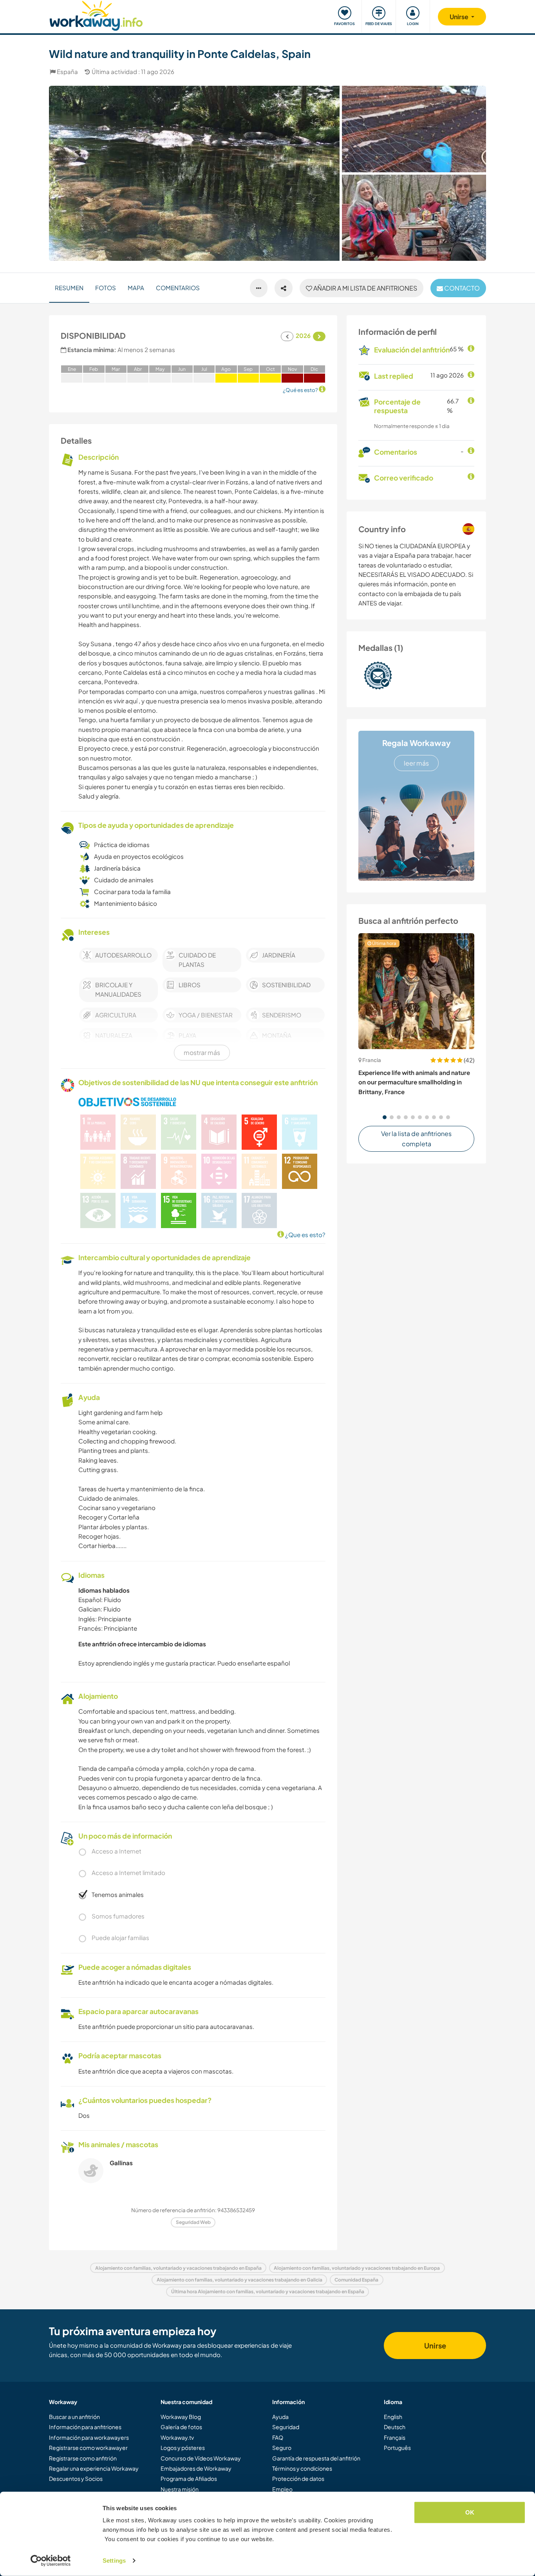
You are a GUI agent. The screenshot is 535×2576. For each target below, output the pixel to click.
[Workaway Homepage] (96, 15)
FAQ (278, 2437)
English (393, 2417)
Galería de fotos (181, 2427)
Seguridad (286, 2427)
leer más (416, 763)
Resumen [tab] (69, 288)
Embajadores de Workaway (196, 2468)
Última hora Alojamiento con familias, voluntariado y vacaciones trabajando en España (268, 2291)
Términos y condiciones (302, 2468)
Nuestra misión (180, 2489)
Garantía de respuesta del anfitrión (316, 2458)
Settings (114, 2561)
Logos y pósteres (183, 2448)
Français (395, 2437)
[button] (385, 1117)
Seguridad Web (193, 2222)
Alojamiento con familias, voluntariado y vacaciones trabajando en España (178, 2268)
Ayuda (280, 2417)
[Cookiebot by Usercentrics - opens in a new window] (51, 2561)
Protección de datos (298, 2478)
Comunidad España (356, 2280)
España (67, 71)
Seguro (282, 2448)
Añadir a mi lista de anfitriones (365, 288)
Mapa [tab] (136, 288)
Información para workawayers (89, 2437)
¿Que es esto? (305, 1235)
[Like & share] (284, 288)
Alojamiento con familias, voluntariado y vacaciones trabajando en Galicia (239, 2280)
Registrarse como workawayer (88, 2448)
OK (470, 2512)
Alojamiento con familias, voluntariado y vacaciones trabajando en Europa (357, 2268)
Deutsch (395, 2427)
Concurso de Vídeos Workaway (201, 2458)
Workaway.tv (177, 2437)
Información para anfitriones (85, 2427)
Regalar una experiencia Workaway (94, 2468)
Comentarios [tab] (178, 288)
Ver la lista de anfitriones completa (416, 1139)
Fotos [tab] (106, 288)
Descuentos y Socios (76, 2478)
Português (397, 2448)
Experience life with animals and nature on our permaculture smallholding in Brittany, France (414, 1082)
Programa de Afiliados (189, 2478)
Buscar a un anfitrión (74, 2417)
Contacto (461, 288)
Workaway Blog (181, 2417)
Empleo (282, 2489)
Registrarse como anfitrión (83, 2458)
